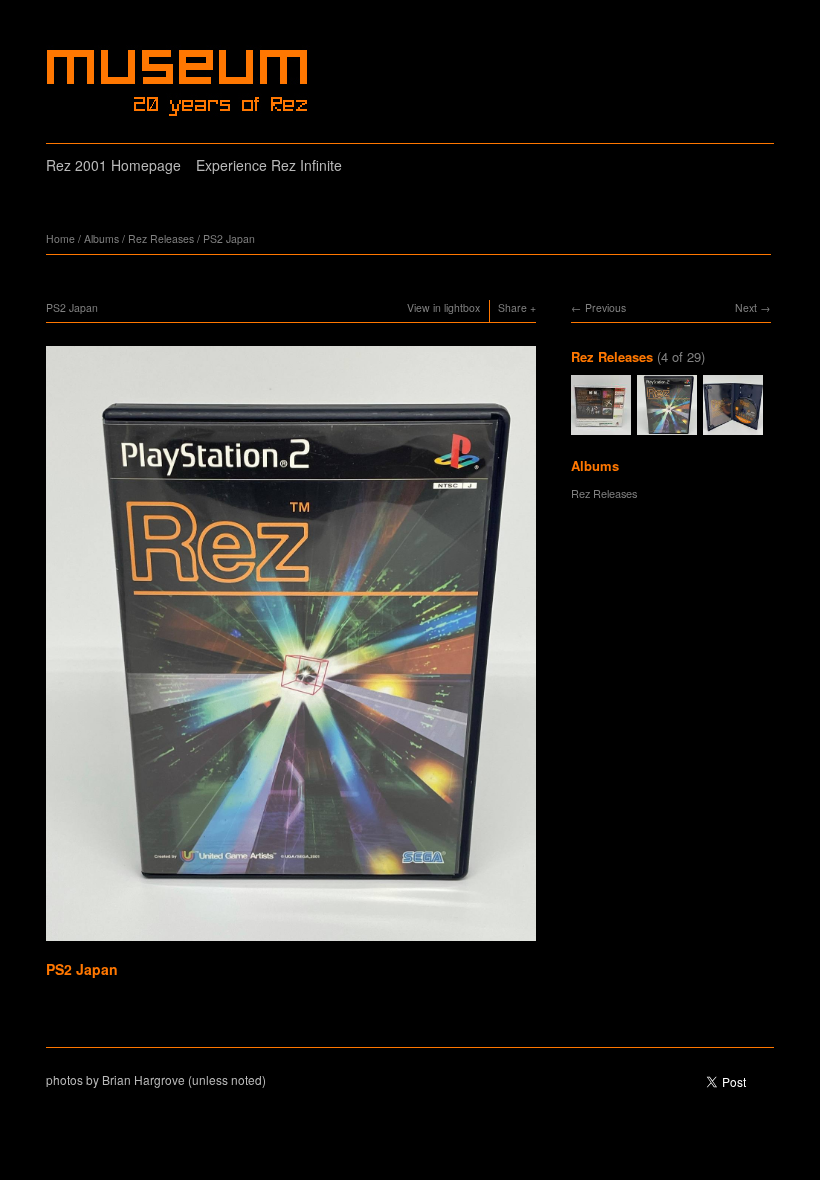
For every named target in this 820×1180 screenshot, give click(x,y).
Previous (605, 307)
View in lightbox (443, 307)
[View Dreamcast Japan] (601, 426)
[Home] (179, 83)
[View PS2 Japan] (733, 426)
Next (746, 307)
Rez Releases (161, 238)
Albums (101, 238)
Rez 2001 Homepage (113, 165)
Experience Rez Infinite (269, 165)
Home (60, 238)
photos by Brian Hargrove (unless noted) (156, 1079)
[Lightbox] (291, 943)
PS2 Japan (229, 238)
